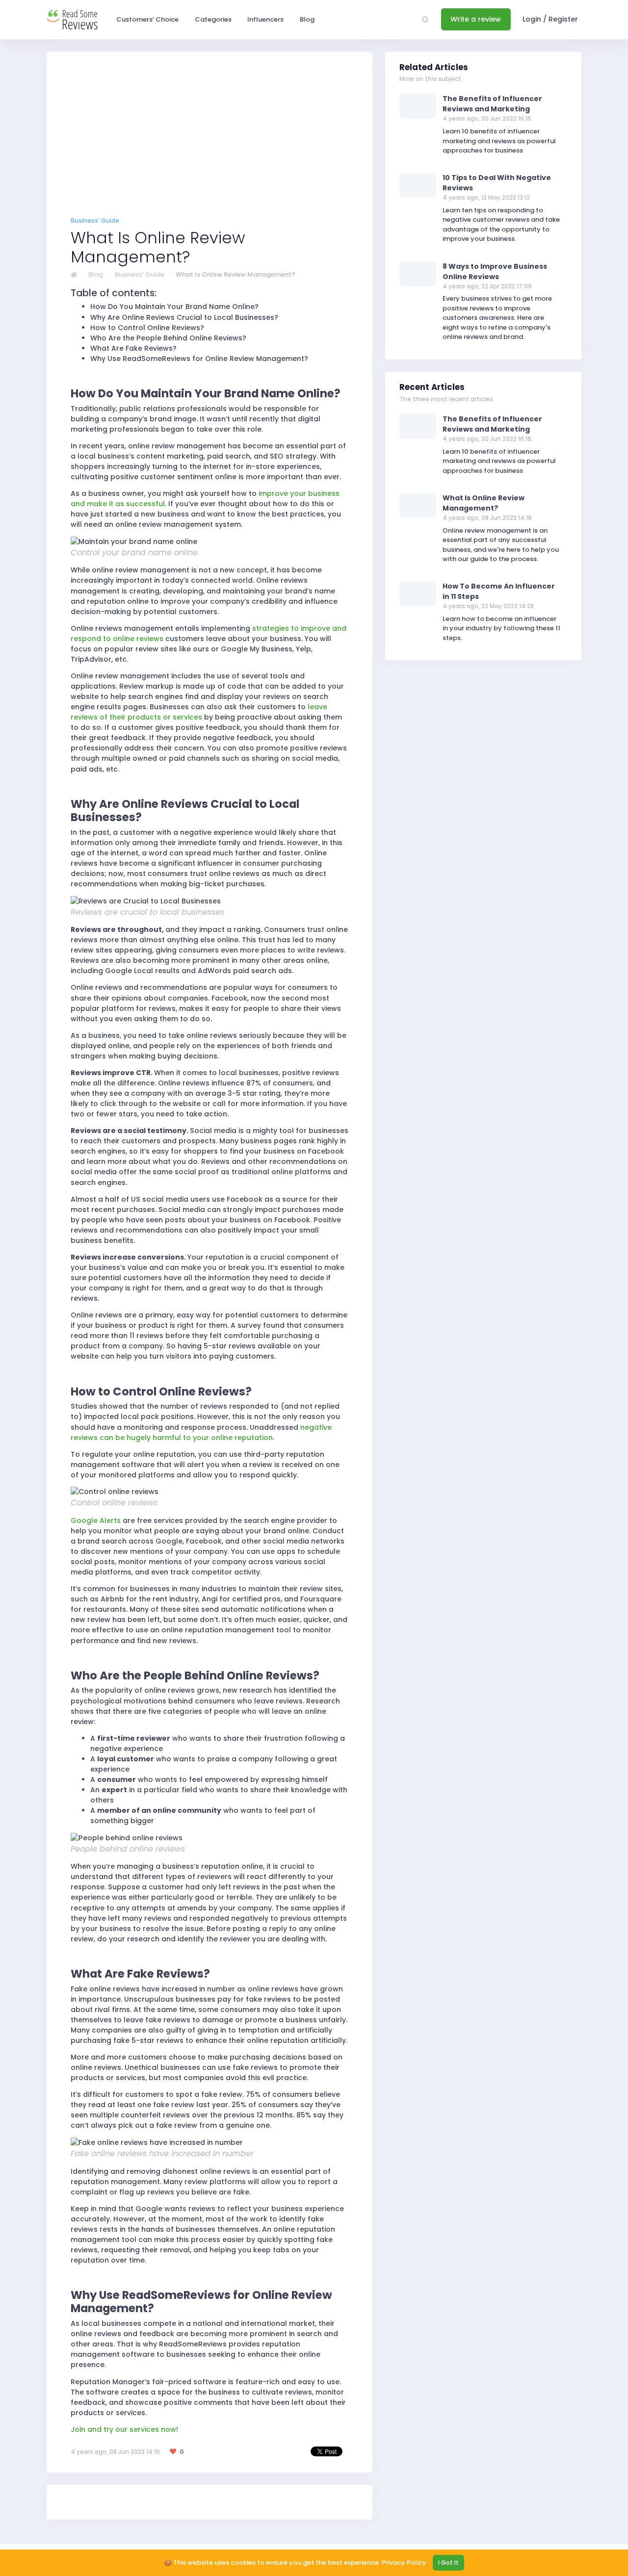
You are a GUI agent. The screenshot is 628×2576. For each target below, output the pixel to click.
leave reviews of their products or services (199, 712)
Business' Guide (140, 274)
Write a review (476, 19)
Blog (96, 274)
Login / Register (550, 19)
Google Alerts (96, 1520)
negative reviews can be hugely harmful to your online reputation (201, 1432)
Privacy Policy (404, 2563)
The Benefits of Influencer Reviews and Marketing (492, 104)
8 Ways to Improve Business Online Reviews (495, 271)
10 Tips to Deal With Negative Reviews (497, 183)
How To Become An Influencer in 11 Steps (499, 591)
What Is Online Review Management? (484, 503)
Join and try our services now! (124, 2429)
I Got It (448, 2563)
